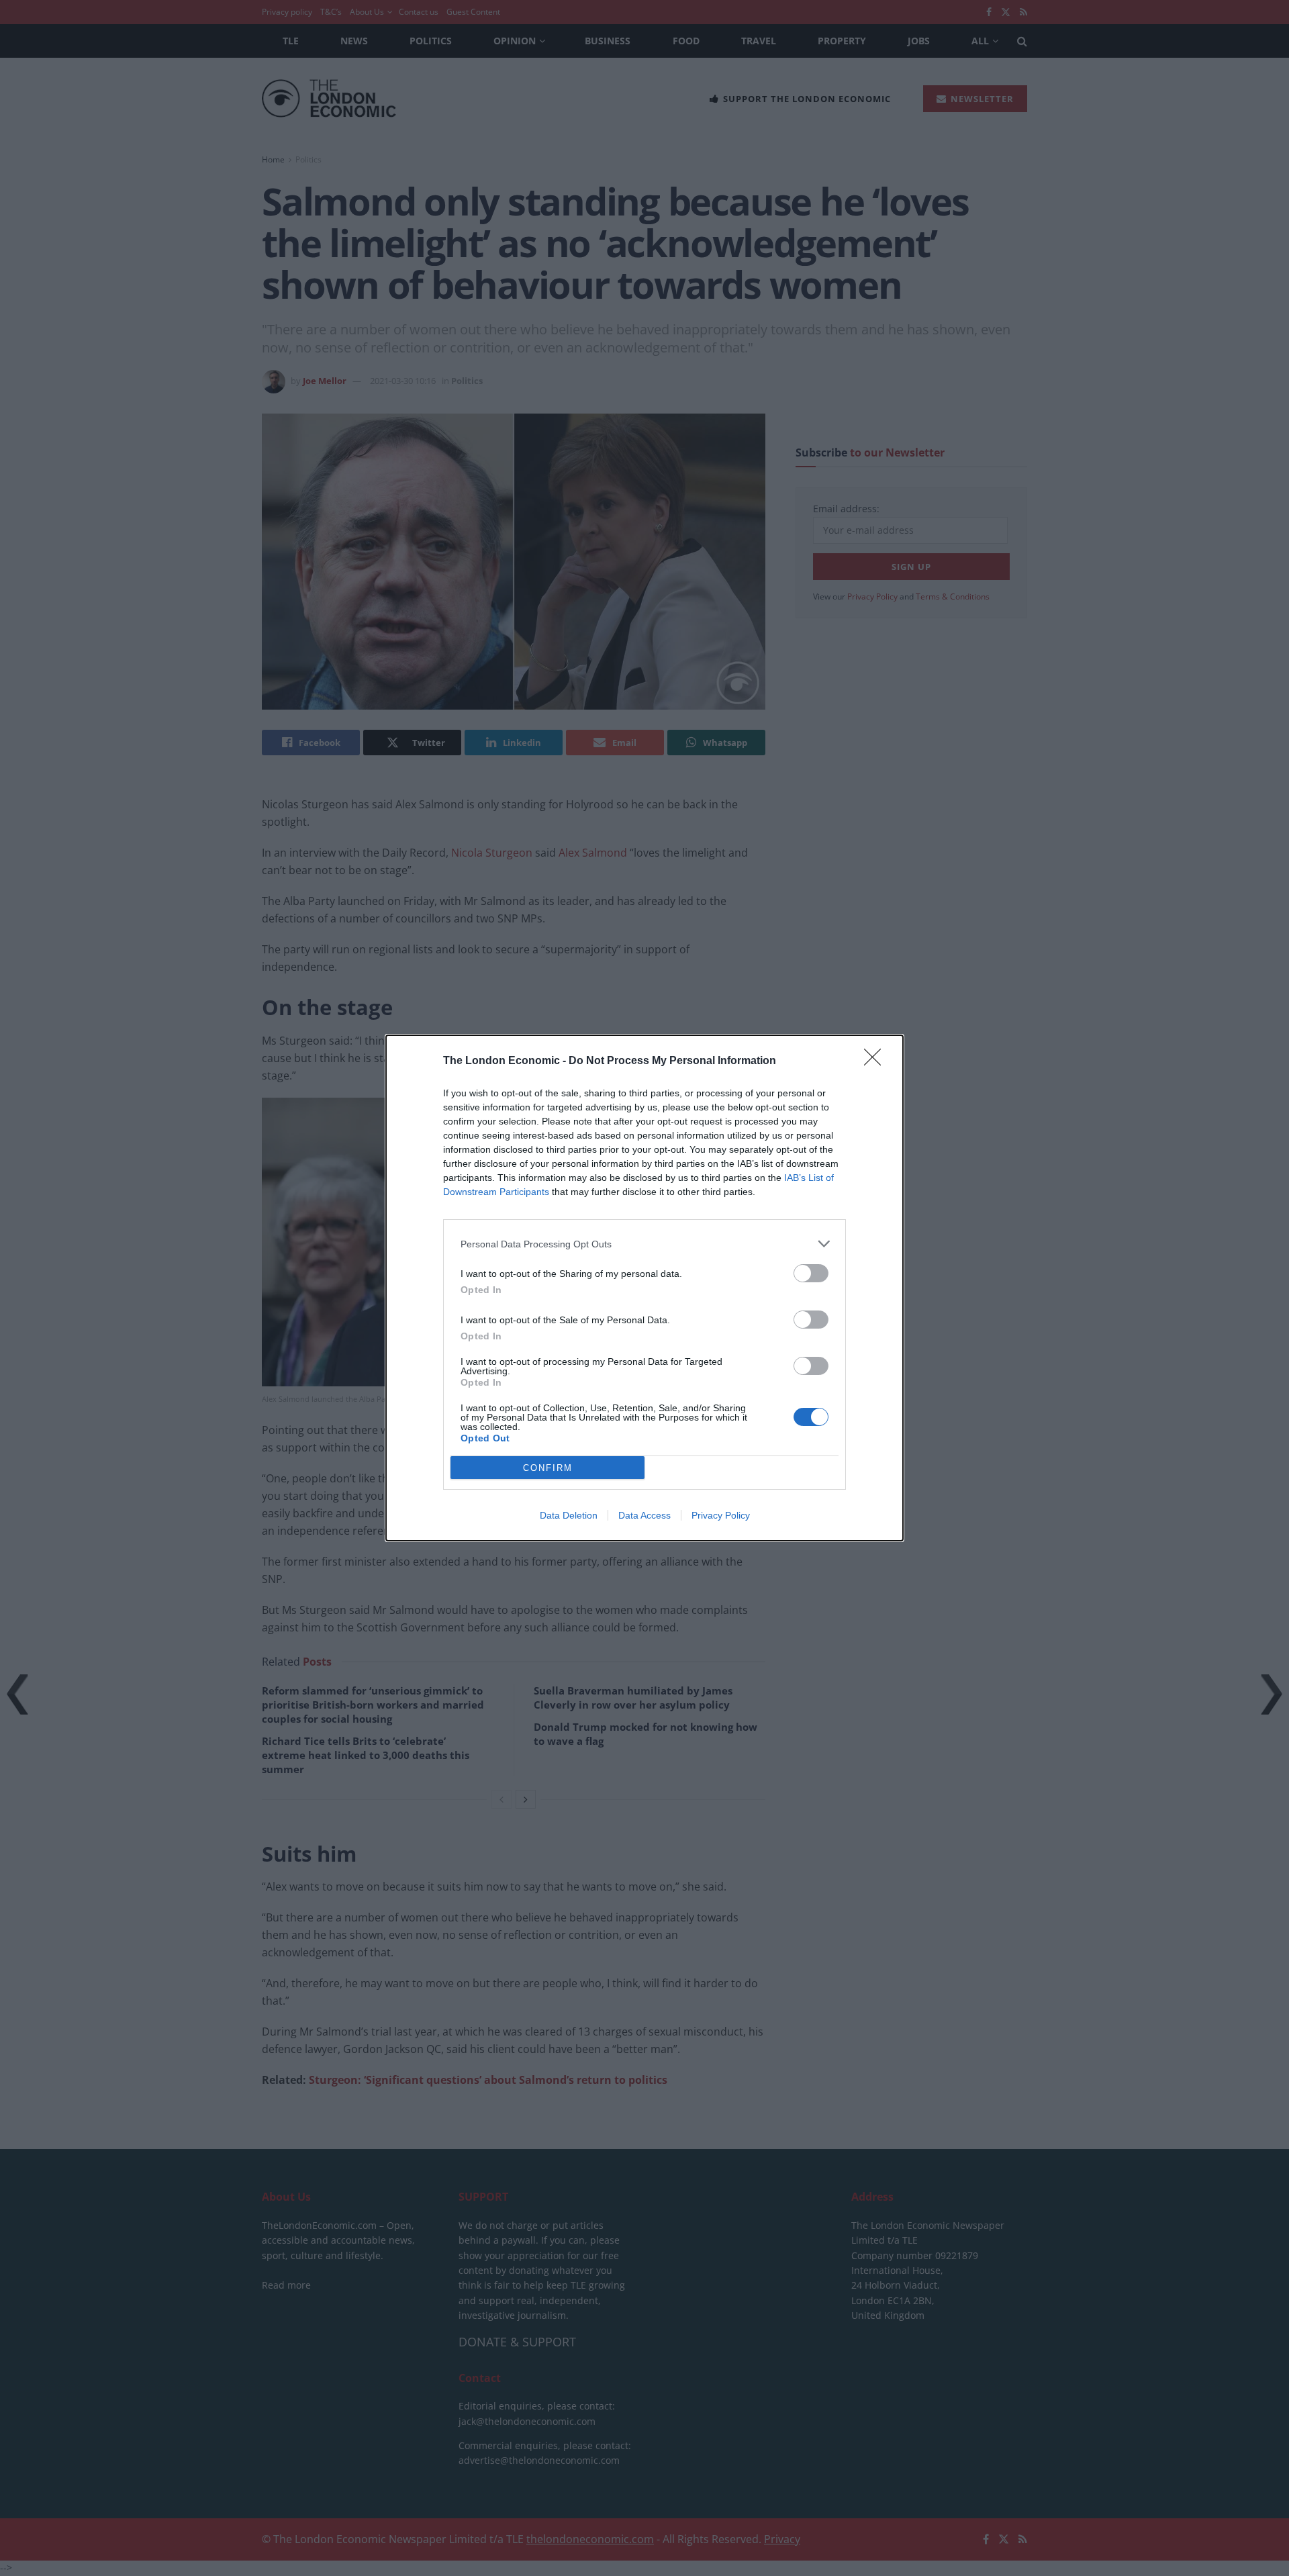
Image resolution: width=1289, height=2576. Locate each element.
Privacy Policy (721, 1515)
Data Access (644, 1515)
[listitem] (644, 1244)
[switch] (811, 1273)
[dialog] (644, 1288)
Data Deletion (569, 1515)
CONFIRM (548, 1468)
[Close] (877, 1061)
